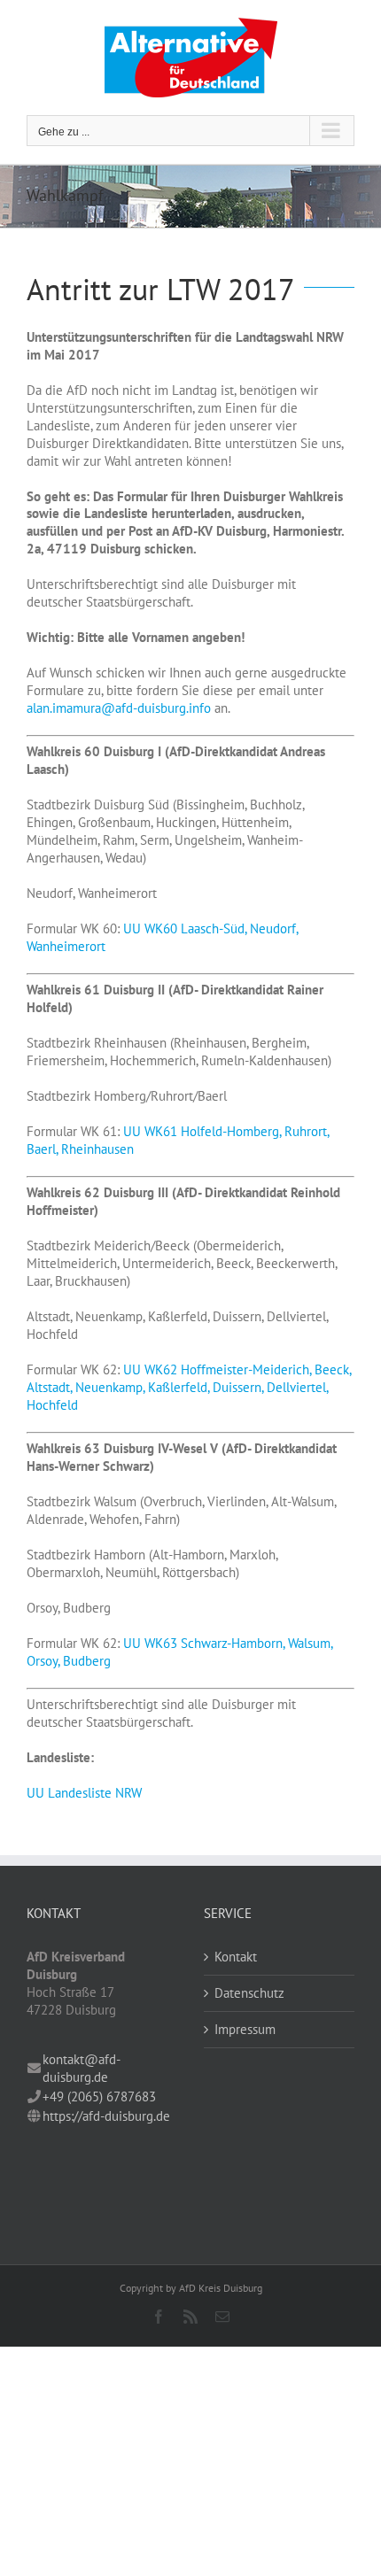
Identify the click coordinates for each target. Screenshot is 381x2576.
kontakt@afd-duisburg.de (82, 2068)
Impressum (245, 2029)
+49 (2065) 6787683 (99, 2096)
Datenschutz (249, 1993)
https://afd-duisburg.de (106, 2116)
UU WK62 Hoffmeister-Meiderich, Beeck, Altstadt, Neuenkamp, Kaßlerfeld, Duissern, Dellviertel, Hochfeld (189, 1387)
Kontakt (236, 1957)
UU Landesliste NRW (84, 1793)
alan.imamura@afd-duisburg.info (119, 708)
